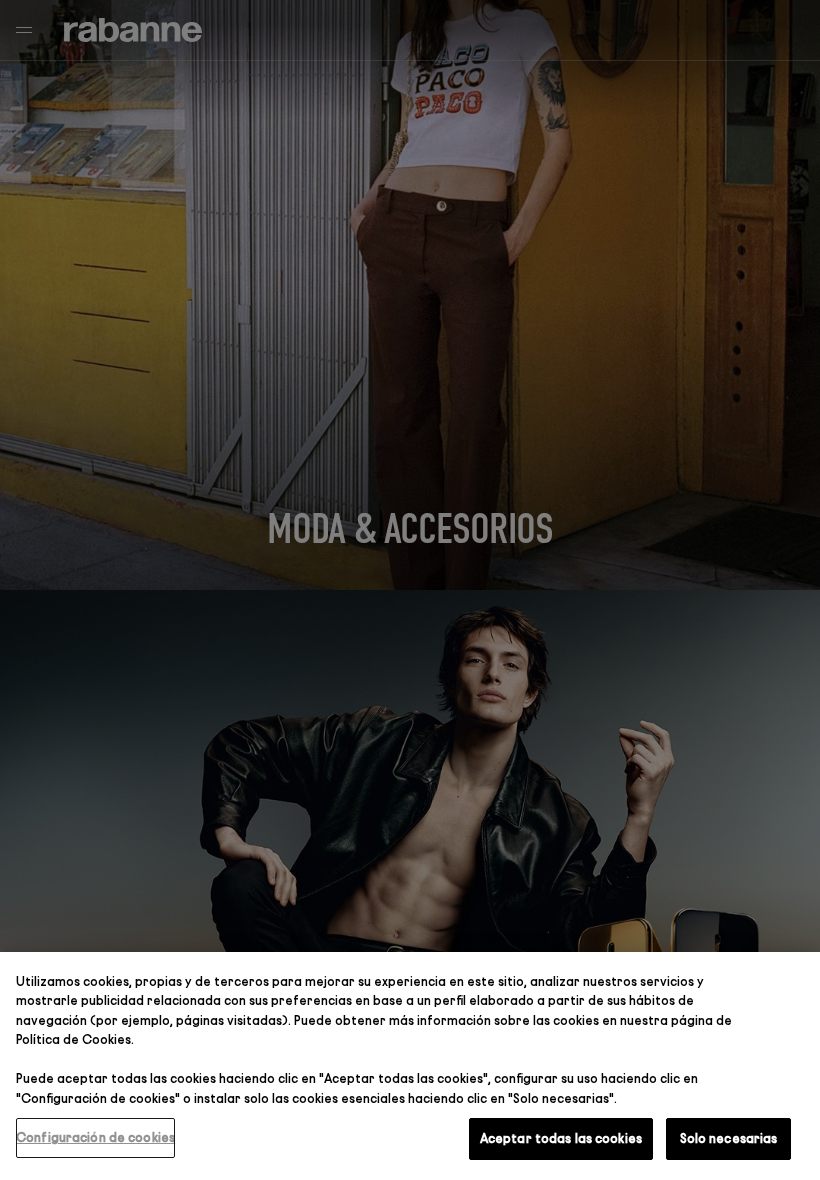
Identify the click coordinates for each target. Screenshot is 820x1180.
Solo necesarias (729, 1138)
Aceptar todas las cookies (561, 1138)
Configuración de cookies (95, 1137)
